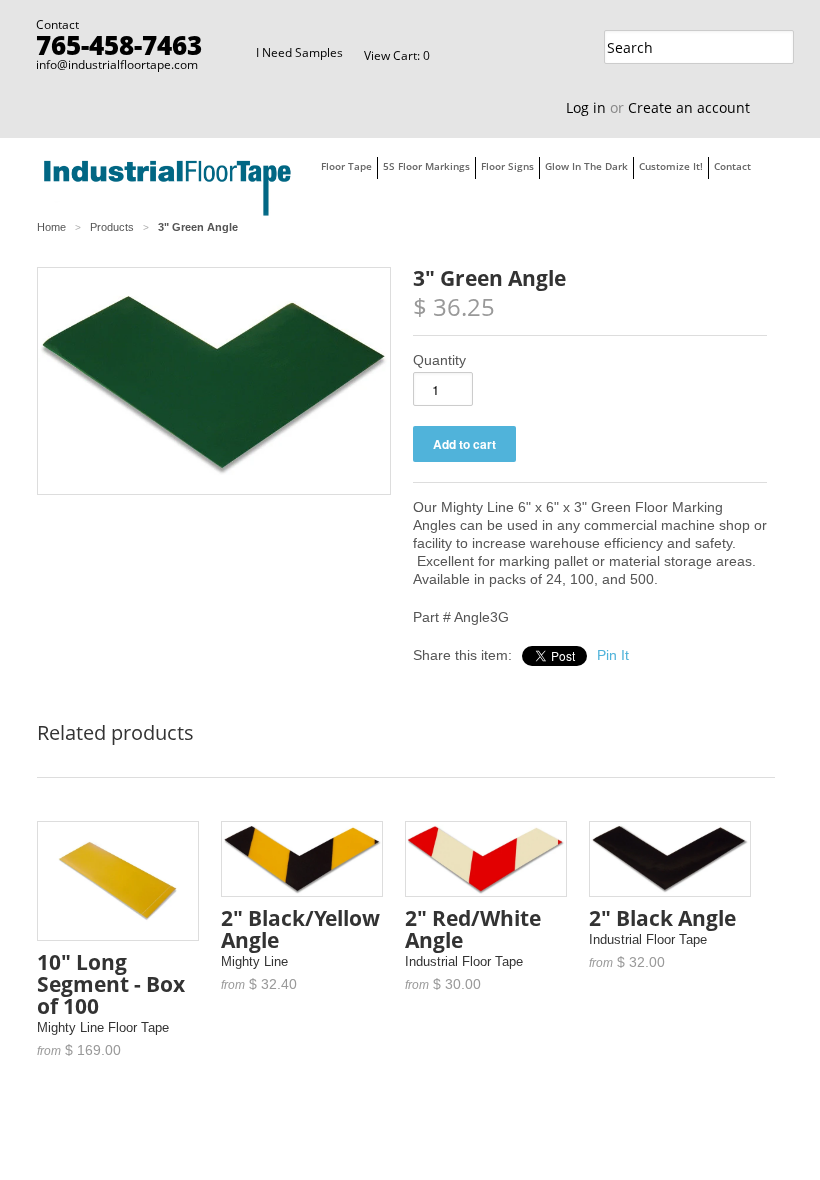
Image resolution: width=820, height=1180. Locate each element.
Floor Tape (346, 166)
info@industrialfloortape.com (117, 64)
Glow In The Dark (586, 166)
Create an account (689, 107)
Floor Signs (507, 166)
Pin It (613, 655)
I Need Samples (299, 52)
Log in (586, 107)
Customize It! (671, 166)
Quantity (439, 360)
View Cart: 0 (397, 55)
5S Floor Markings (426, 166)
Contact (732, 166)
